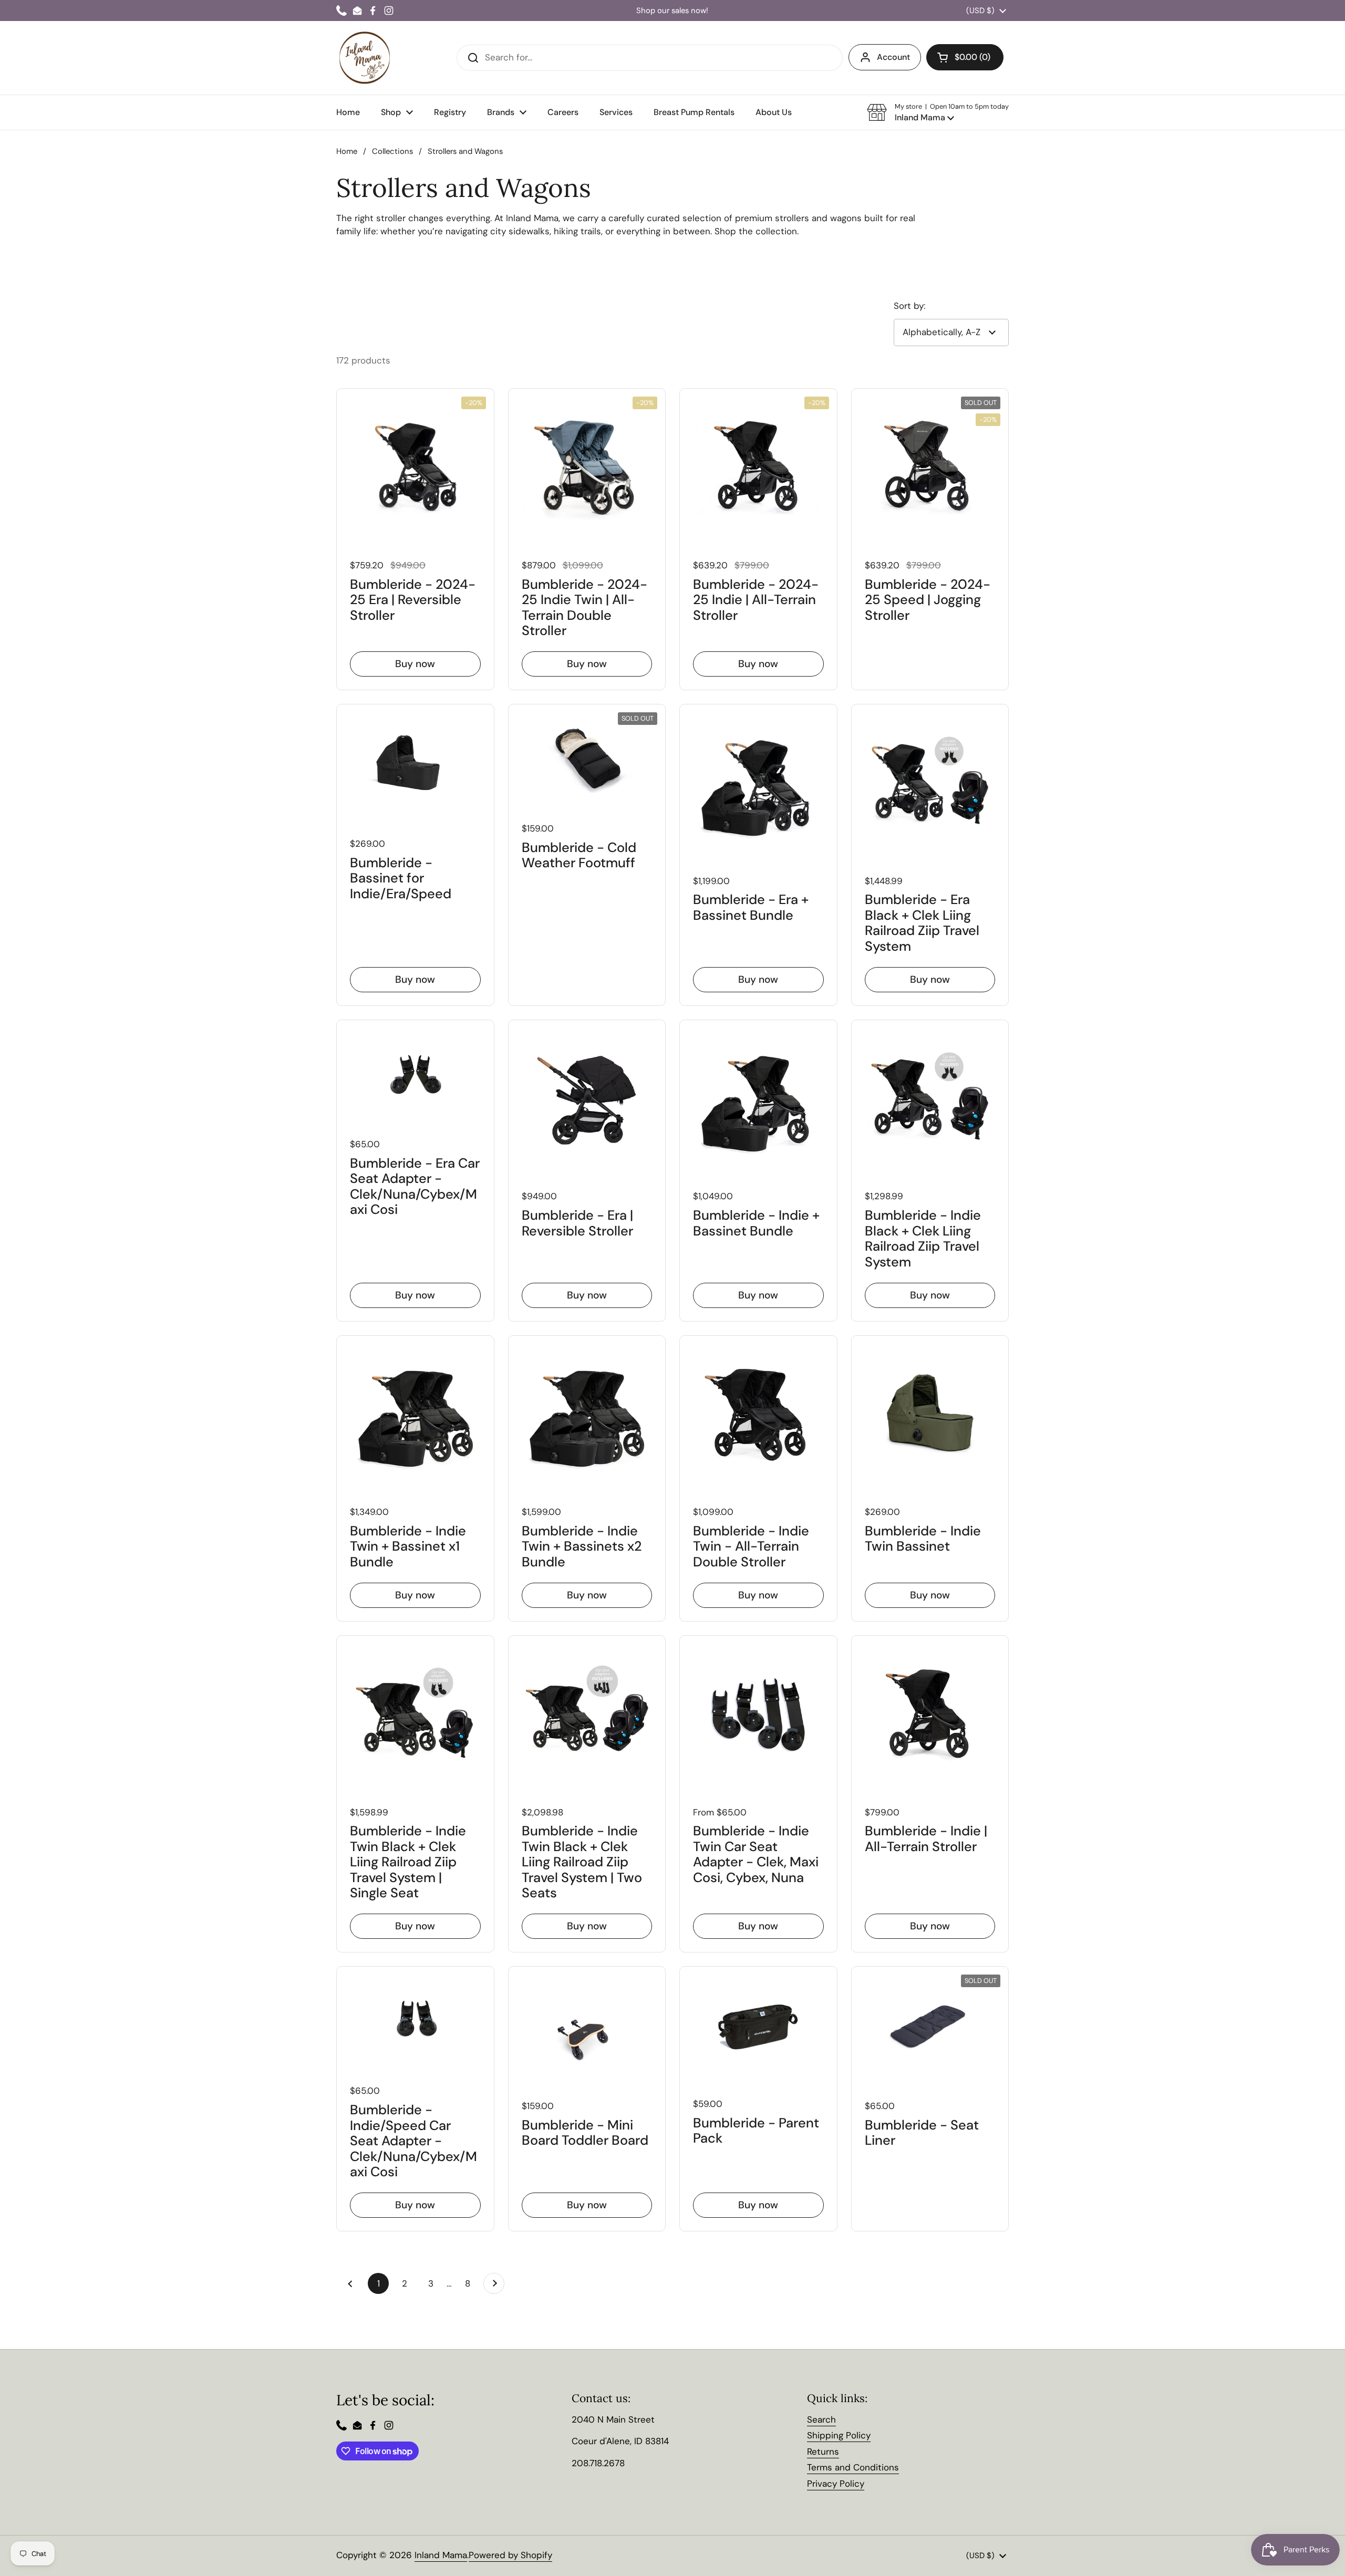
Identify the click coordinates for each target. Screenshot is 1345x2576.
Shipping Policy (839, 2435)
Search (821, 2419)
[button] (938, 112)
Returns (823, 2452)
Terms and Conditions (853, 2467)
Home (347, 151)
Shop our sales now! (672, 11)
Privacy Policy (836, 2484)
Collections (392, 151)
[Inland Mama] (365, 58)
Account (893, 57)
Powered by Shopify (510, 2555)
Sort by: (909, 306)
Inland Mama (441, 2555)
